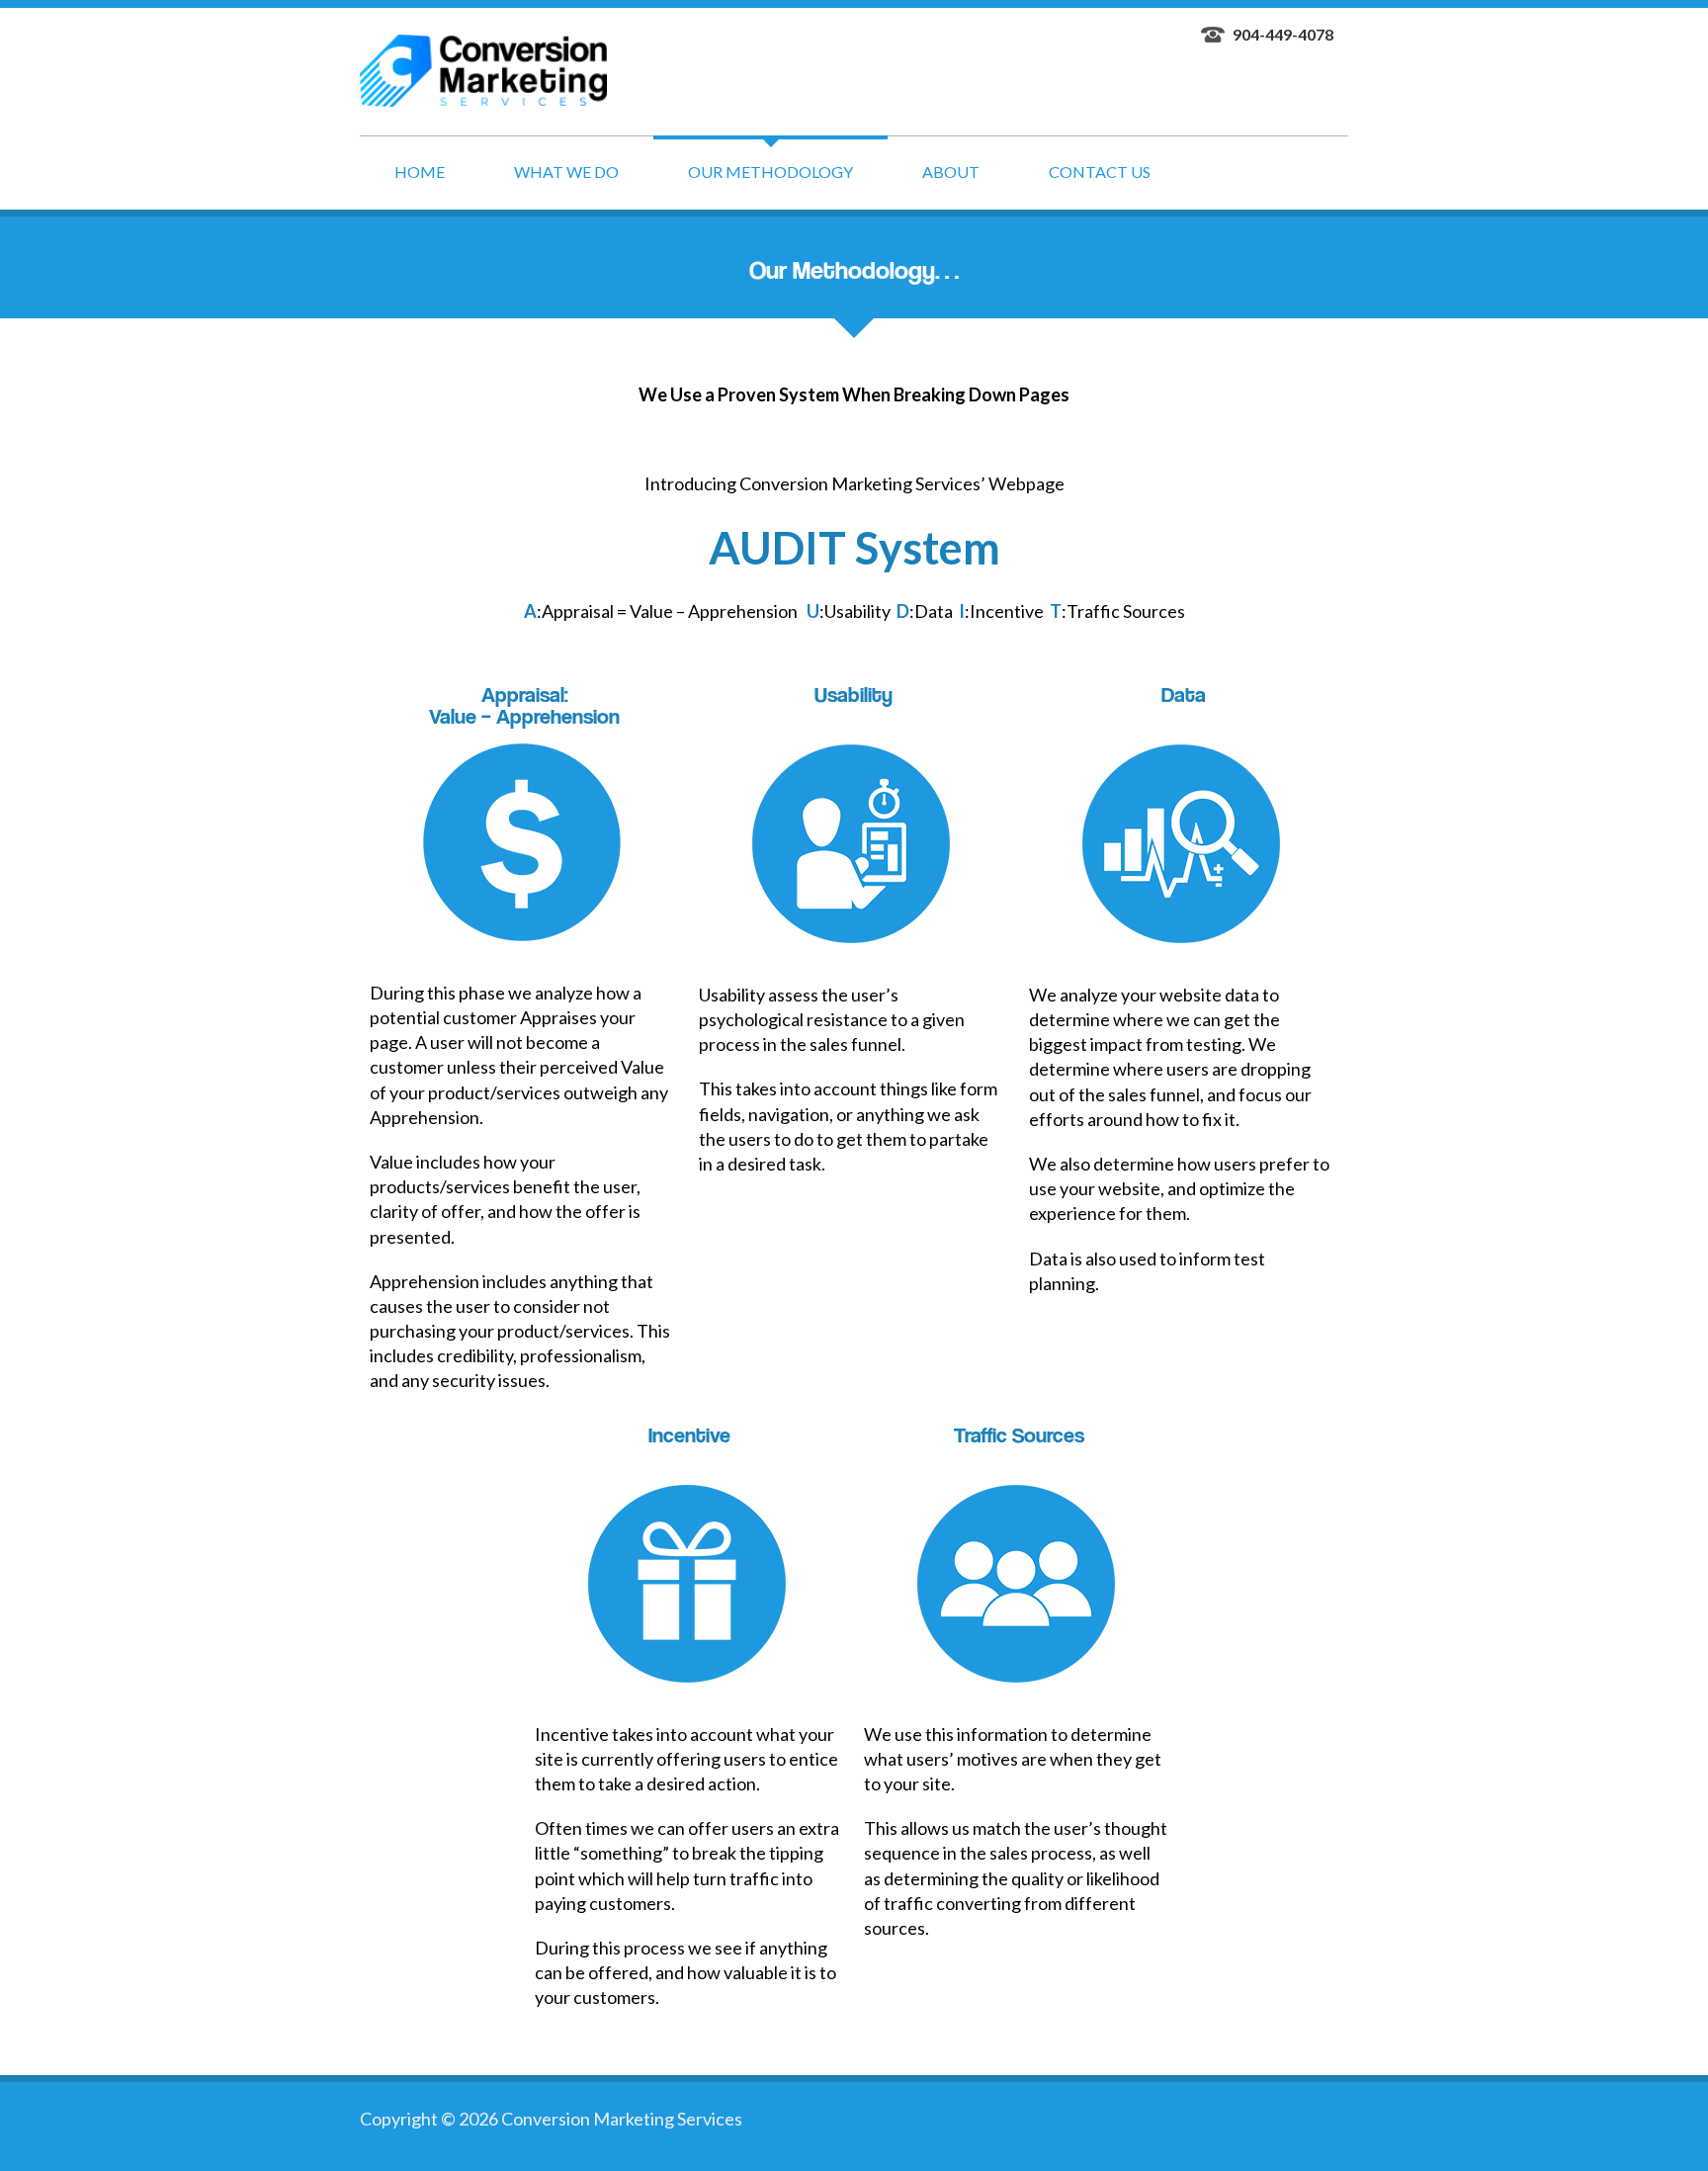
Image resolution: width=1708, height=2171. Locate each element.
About (951, 172)
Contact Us (1100, 172)
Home (420, 172)
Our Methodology (770, 172)
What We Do (566, 172)
